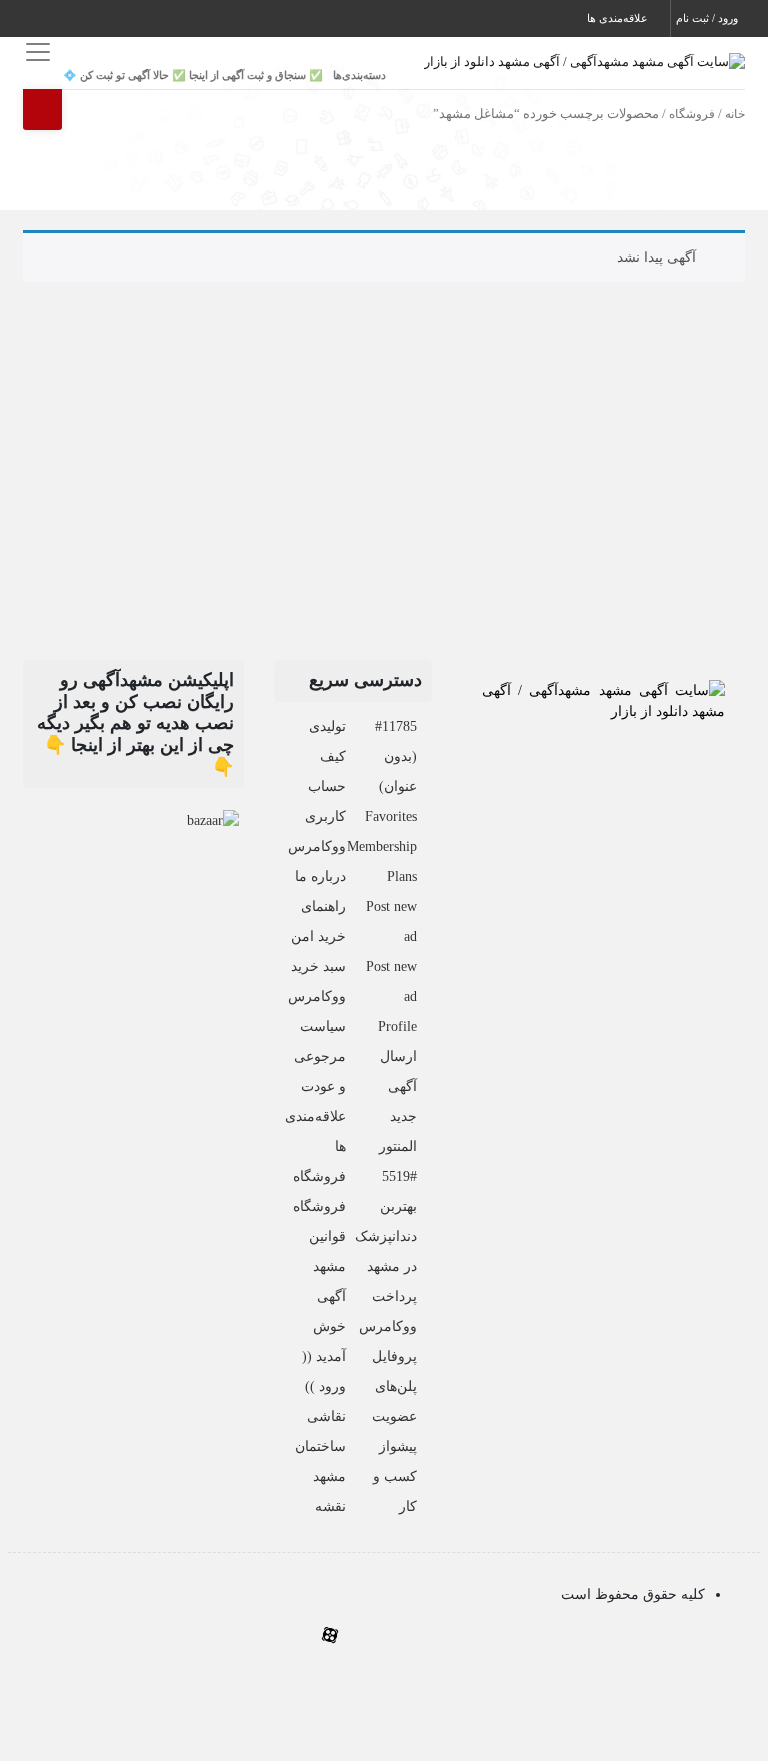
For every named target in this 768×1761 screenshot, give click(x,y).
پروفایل (394, 1356)
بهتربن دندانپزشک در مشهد (386, 1236)
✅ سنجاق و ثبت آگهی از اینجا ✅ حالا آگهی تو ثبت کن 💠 (193, 75)
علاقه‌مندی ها (619, 18)
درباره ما (320, 876)
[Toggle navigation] (35, 51)
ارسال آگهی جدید (398, 1086)
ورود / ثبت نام (708, 18)
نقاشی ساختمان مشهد (320, 1446)
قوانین (327, 1236)
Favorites (391, 816)
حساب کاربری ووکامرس (317, 816)
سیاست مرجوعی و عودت (320, 1056)
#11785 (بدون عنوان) (396, 756)
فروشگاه (692, 114)
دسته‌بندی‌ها (359, 75)
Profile (397, 1026)
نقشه (330, 1506)
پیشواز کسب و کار (395, 1476)
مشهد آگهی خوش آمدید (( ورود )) (324, 1326)
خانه (735, 114)
